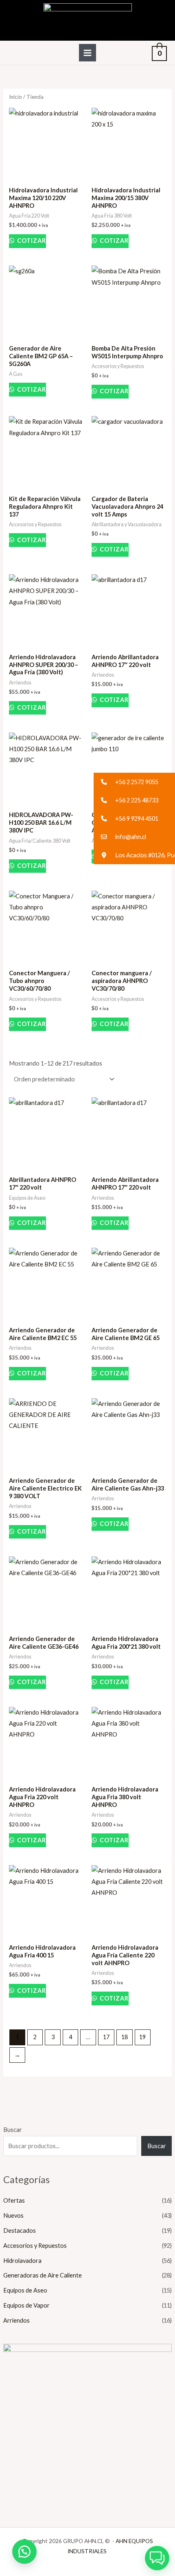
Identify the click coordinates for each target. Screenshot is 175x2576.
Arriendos (16, 2320)
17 (106, 2037)
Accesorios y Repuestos (35, 2246)
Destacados (20, 2231)
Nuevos (13, 2215)
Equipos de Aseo (25, 2290)
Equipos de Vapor (26, 2305)
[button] (24, 2552)
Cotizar (31, 241)
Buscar (13, 2130)
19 (142, 2037)
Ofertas (14, 2200)
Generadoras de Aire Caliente (43, 2275)
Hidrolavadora (22, 2261)
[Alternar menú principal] (87, 52)
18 (125, 2037)
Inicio (15, 97)
